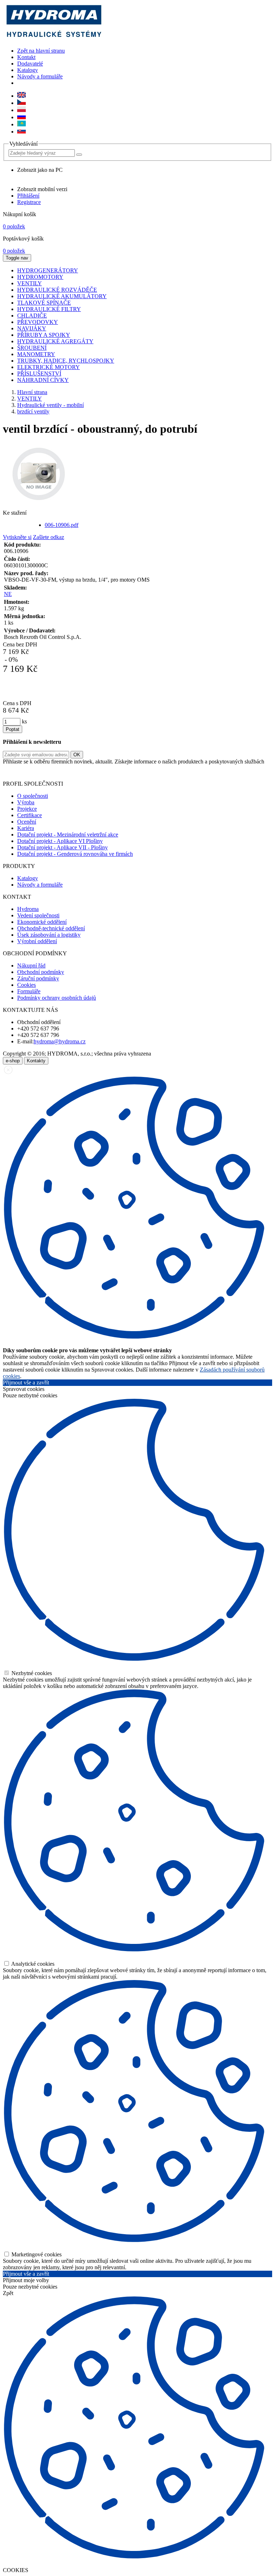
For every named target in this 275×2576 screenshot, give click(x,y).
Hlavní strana (32, 392)
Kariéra (26, 828)
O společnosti (33, 796)
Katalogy (28, 70)
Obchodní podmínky (41, 972)
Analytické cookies (32, 1964)
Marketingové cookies (36, 2254)
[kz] (21, 124)
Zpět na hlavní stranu (41, 51)
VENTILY (30, 399)
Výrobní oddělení (37, 941)
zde (259, 772)
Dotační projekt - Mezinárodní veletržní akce (68, 835)
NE (8, 594)
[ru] (21, 117)
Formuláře (29, 991)
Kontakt (26, 57)
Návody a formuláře (40, 76)
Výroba (26, 802)
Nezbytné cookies (31, 1673)
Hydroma (28, 909)
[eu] (21, 96)
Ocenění (27, 822)
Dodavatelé (30, 64)
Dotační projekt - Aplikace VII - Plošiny (62, 847)
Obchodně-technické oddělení (51, 928)
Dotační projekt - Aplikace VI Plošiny (60, 841)
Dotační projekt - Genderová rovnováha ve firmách (75, 854)
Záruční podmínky (38, 978)
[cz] (21, 103)
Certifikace (30, 815)
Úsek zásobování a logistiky (49, 935)
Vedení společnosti (38, 915)
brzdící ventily (33, 411)
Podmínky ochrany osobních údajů (57, 998)
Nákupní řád (31, 966)
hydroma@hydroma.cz (60, 1041)
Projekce (27, 809)
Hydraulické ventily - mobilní (50, 405)
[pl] (21, 110)
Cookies (26, 985)
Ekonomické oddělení (42, 922)
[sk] (21, 132)
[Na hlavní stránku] (54, 38)
